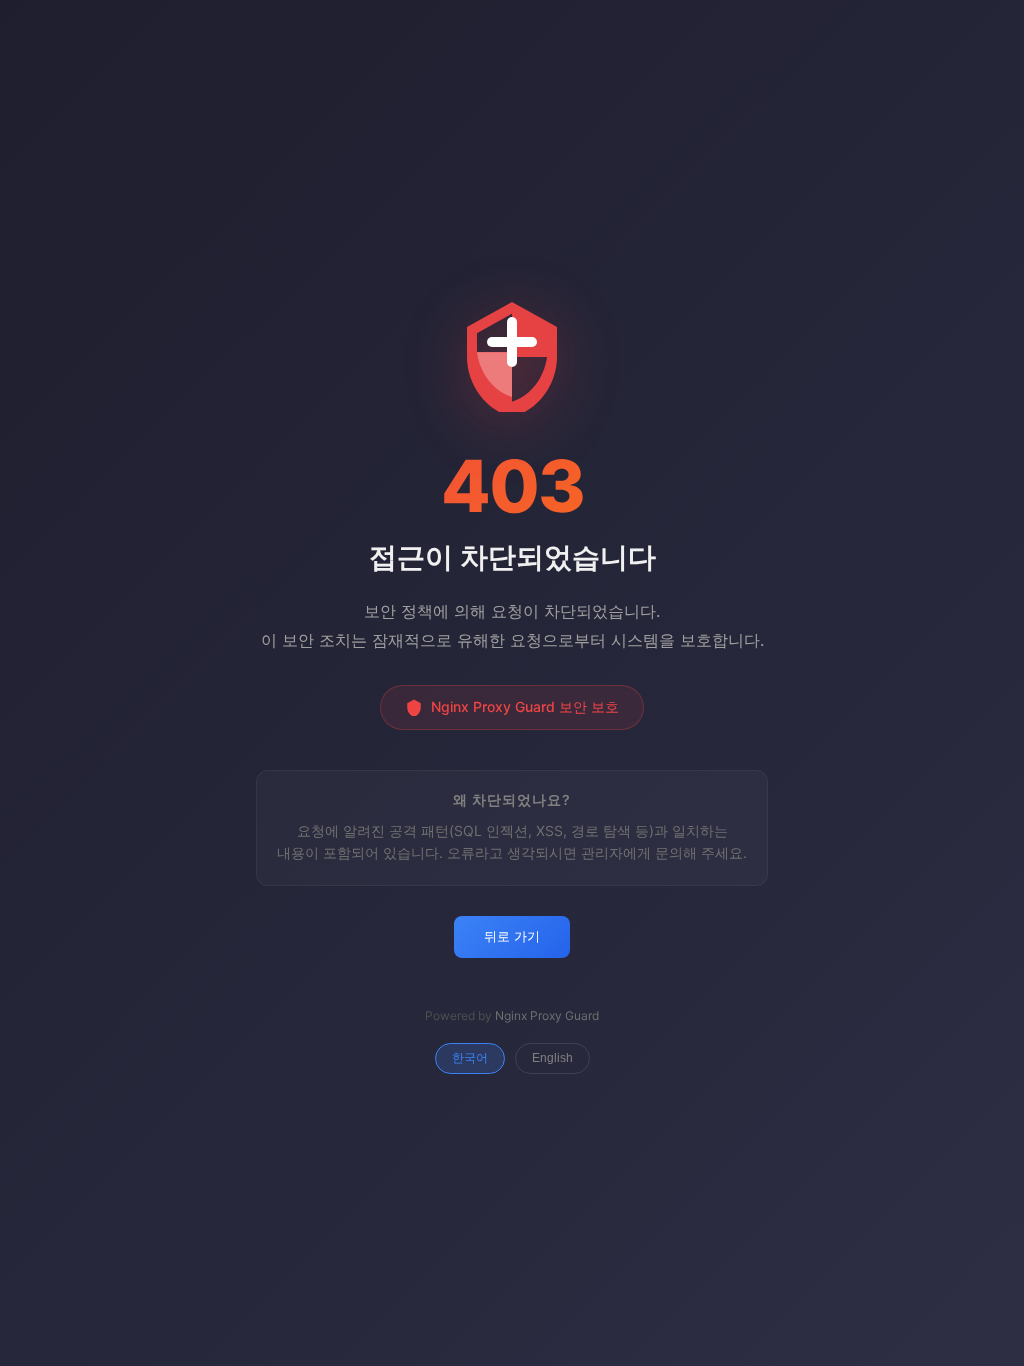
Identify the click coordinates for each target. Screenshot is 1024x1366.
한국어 (470, 1058)
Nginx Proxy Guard (547, 1015)
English (552, 1058)
